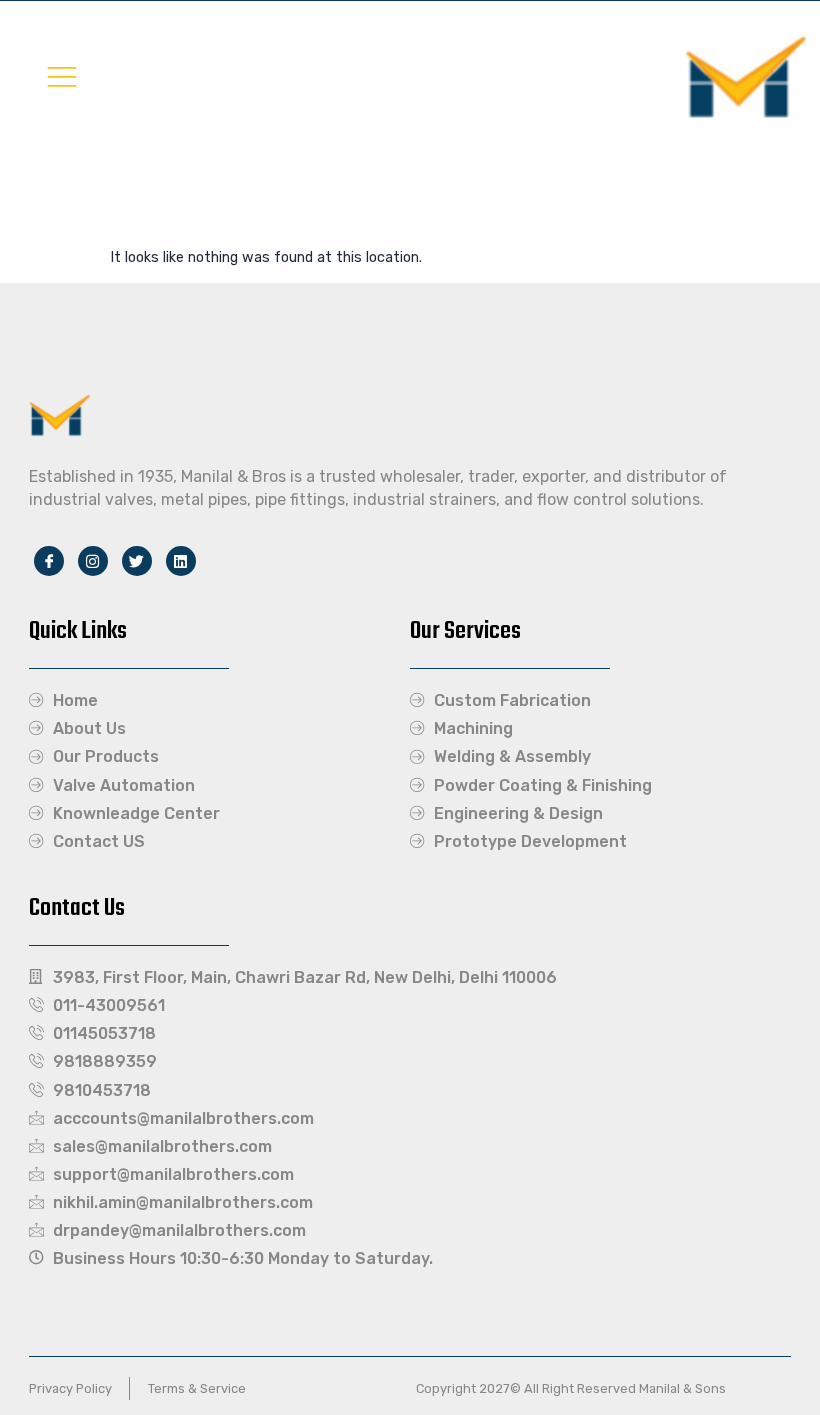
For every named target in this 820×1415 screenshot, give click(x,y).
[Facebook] (49, 561)
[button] (62, 76)
